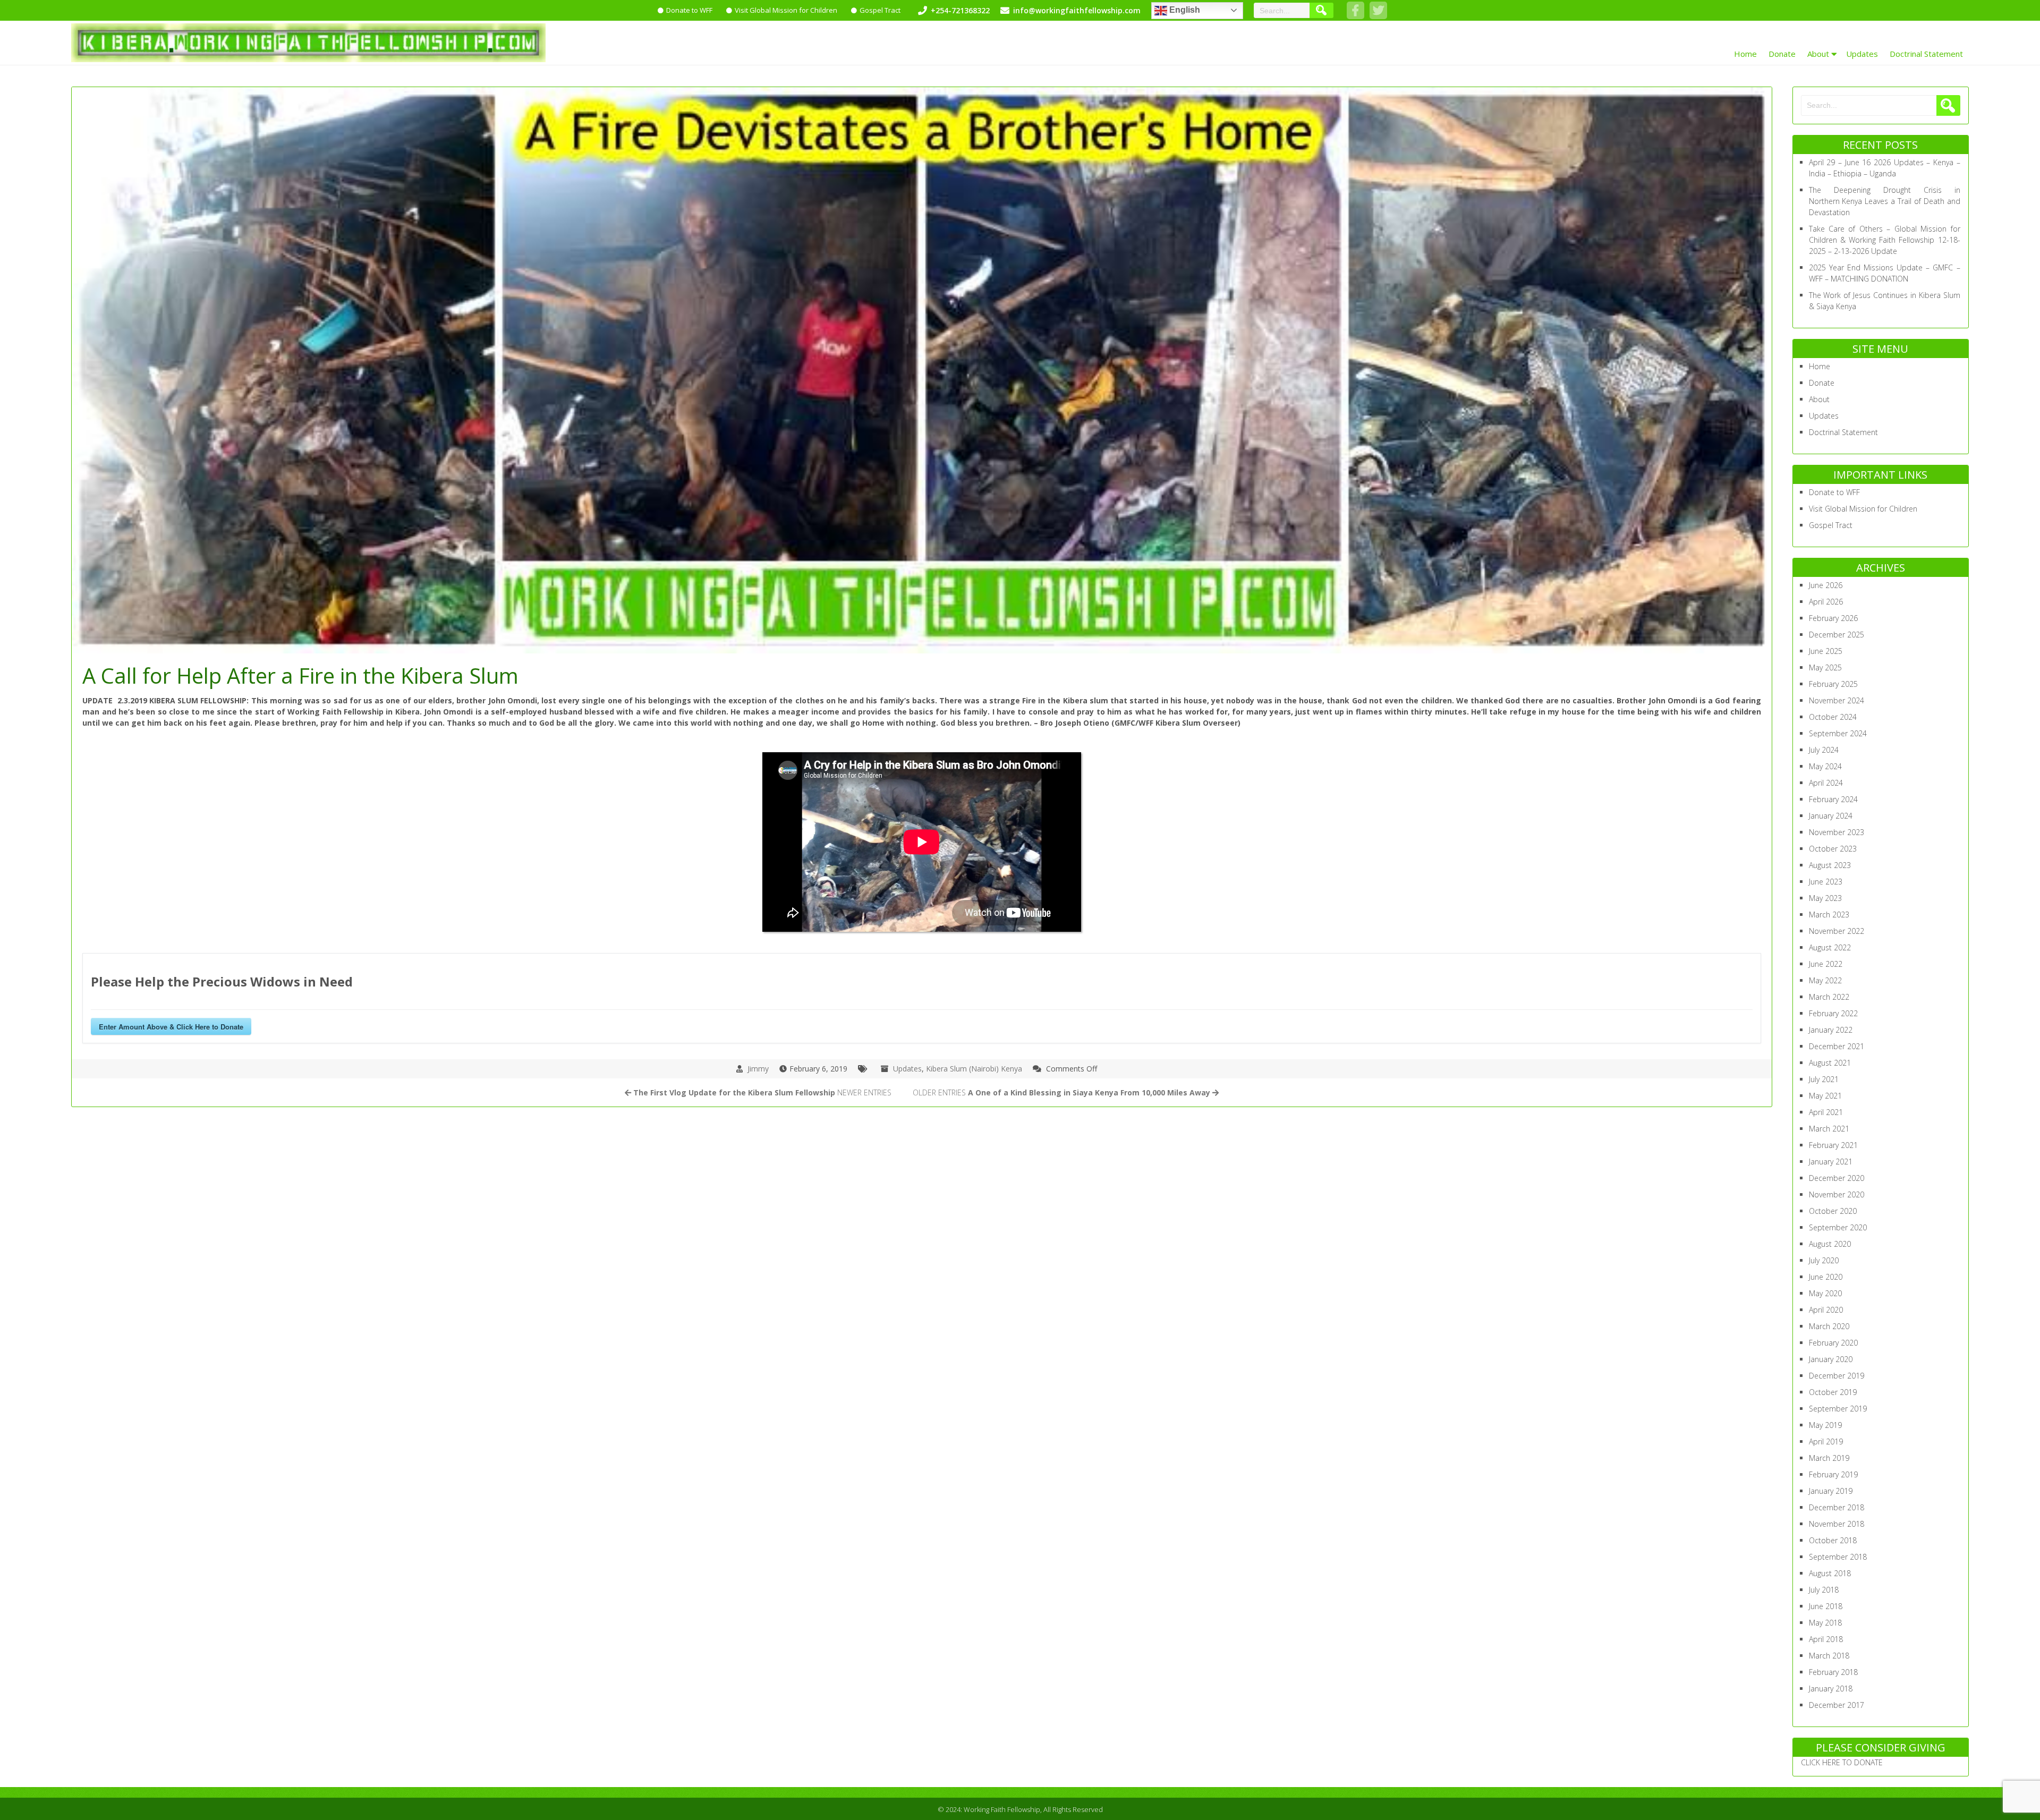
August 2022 (1830, 947)
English (1184, 10)
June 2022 (1826, 964)
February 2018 (1833, 1672)
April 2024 (1826, 783)
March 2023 (1829, 915)
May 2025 (1825, 667)
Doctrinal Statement (1926, 54)
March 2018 (1829, 1656)
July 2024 (1824, 750)
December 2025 (1837, 635)
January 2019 (1831, 1491)
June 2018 (1826, 1606)
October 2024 (1833, 717)
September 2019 (1838, 1409)
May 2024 (1825, 766)
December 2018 (1837, 1507)
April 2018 (1826, 1639)
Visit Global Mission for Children (786, 10)
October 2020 (1833, 1211)
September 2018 (1838, 1557)
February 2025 (1833, 684)
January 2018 (1831, 1689)
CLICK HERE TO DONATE (1842, 1762)
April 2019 (1826, 1441)
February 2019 (1833, 1474)
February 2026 (1833, 618)
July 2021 (1824, 1079)
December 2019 (1837, 1376)
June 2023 (1826, 882)
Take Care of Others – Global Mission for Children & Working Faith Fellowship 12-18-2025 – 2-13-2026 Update (1885, 240)
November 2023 (1837, 832)
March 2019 (1829, 1458)
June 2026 (1826, 585)
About (1818, 54)
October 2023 (1833, 849)
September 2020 (1838, 1227)
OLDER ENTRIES (1061, 1092)
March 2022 (1829, 997)
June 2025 (1826, 651)
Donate (1782, 54)
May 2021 (1825, 1096)
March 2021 (1829, 1129)
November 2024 (1837, 700)
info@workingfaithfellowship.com (1077, 10)
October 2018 (1833, 1540)
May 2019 (1825, 1425)
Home (1745, 54)
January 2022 (1831, 1030)
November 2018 (1837, 1524)
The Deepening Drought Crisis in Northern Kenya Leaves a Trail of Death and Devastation (1885, 201)
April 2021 (1826, 1112)
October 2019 (1833, 1392)
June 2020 (1826, 1277)
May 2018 (1825, 1623)
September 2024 (1838, 733)
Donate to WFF (689, 10)
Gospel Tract (880, 10)
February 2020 (1833, 1343)
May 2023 (1825, 898)
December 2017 (1837, 1705)
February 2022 (1833, 1013)
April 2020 (1826, 1310)
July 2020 (1824, 1260)
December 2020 (1837, 1178)
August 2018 (1830, 1573)
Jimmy (758, 1069)
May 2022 (1825, 980)
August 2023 (1830, 865)
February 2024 (1833, 799)
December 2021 (1837, 1046)
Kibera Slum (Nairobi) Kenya (974, 1069)
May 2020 (1825, 1293)
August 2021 (1830, 1063)
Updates (1862, 54)
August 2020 (1830, 1244)
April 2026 (1826, 602)
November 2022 (1837, 931)
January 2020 (1831, 1359)
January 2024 (1831, 816)
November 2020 (1837, 1194)
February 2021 (1833, 1145)
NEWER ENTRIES (762, 1092)
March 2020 (1829, 1326)
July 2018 (1824, 1590)
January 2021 (1831, 1162)
